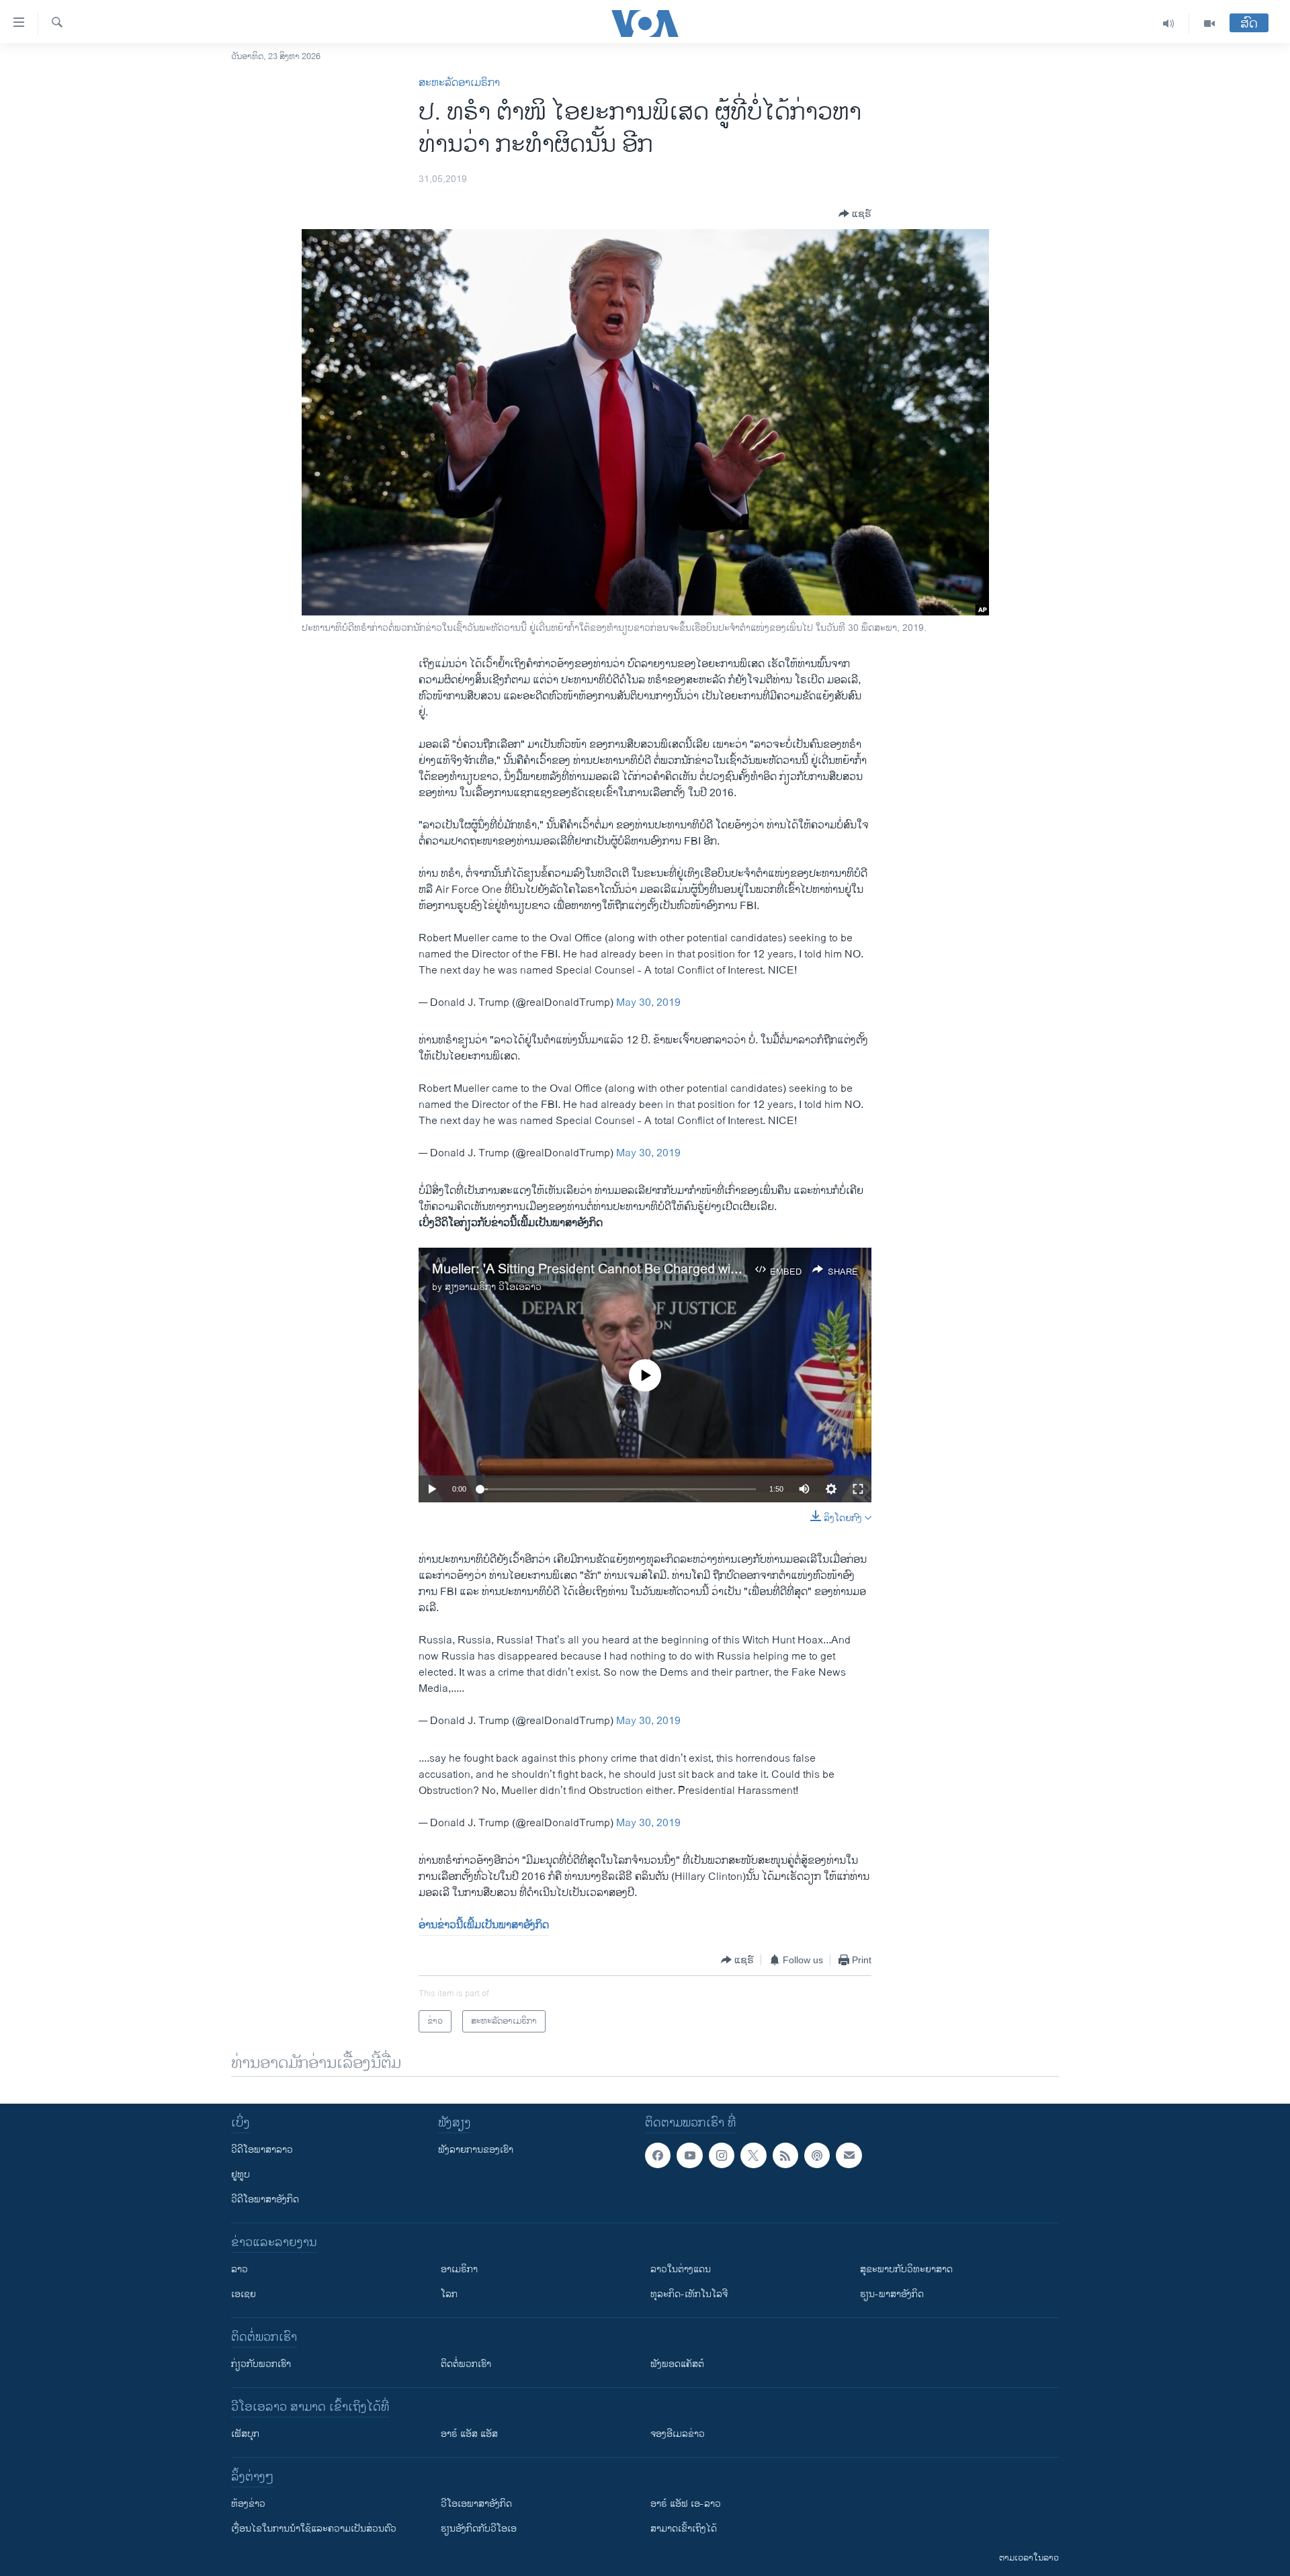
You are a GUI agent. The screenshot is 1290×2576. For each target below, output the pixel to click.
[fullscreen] (858, 1489)
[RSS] (785, 2155)
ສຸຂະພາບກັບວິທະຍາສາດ (906, 2269)
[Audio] (1169, 24)
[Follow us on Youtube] (689, 2155)
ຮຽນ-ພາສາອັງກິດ (892, 2294)
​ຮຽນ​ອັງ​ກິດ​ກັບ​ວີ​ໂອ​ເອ (479, 2529)
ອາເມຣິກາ (459, 2269)
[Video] (1209, 24)
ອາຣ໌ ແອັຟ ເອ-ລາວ (686, 2504)
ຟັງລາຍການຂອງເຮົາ (476, 2150)
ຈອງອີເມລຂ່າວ (678, 2434)
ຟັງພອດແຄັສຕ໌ (677, 2364)
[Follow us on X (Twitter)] (753, 2155)
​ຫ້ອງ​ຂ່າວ (248, 2504)
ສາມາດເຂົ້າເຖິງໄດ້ (684, 2529)
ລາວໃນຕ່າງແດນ (681, 2269)
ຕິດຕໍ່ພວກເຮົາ (466, 2364)
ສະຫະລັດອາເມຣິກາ (459, 83)
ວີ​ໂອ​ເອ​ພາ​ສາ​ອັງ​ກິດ (476, 2504)
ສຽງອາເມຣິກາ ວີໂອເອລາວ (493, 1287)
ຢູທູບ (241, 2175)
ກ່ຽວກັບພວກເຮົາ (261, 2364)
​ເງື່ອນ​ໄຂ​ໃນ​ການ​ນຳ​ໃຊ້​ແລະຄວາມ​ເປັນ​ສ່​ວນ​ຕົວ (314, 2529)
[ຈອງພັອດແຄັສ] (849, 2155)
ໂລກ (449, 2294)
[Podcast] (817, 2155)
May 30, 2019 (648, 1003)
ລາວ (240, 2269)
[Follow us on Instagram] (722, 2155)
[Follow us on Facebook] (658, 2155)
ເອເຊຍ (244, 2294)
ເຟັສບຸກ (245, 2434)
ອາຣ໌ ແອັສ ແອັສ (469, 2434)
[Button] (855, 214)
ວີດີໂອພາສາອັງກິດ (265, 2199)
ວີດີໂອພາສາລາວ (262, 2150)
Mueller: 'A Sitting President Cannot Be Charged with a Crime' (613, 1270)
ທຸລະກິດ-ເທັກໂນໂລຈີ (689, 2294)
